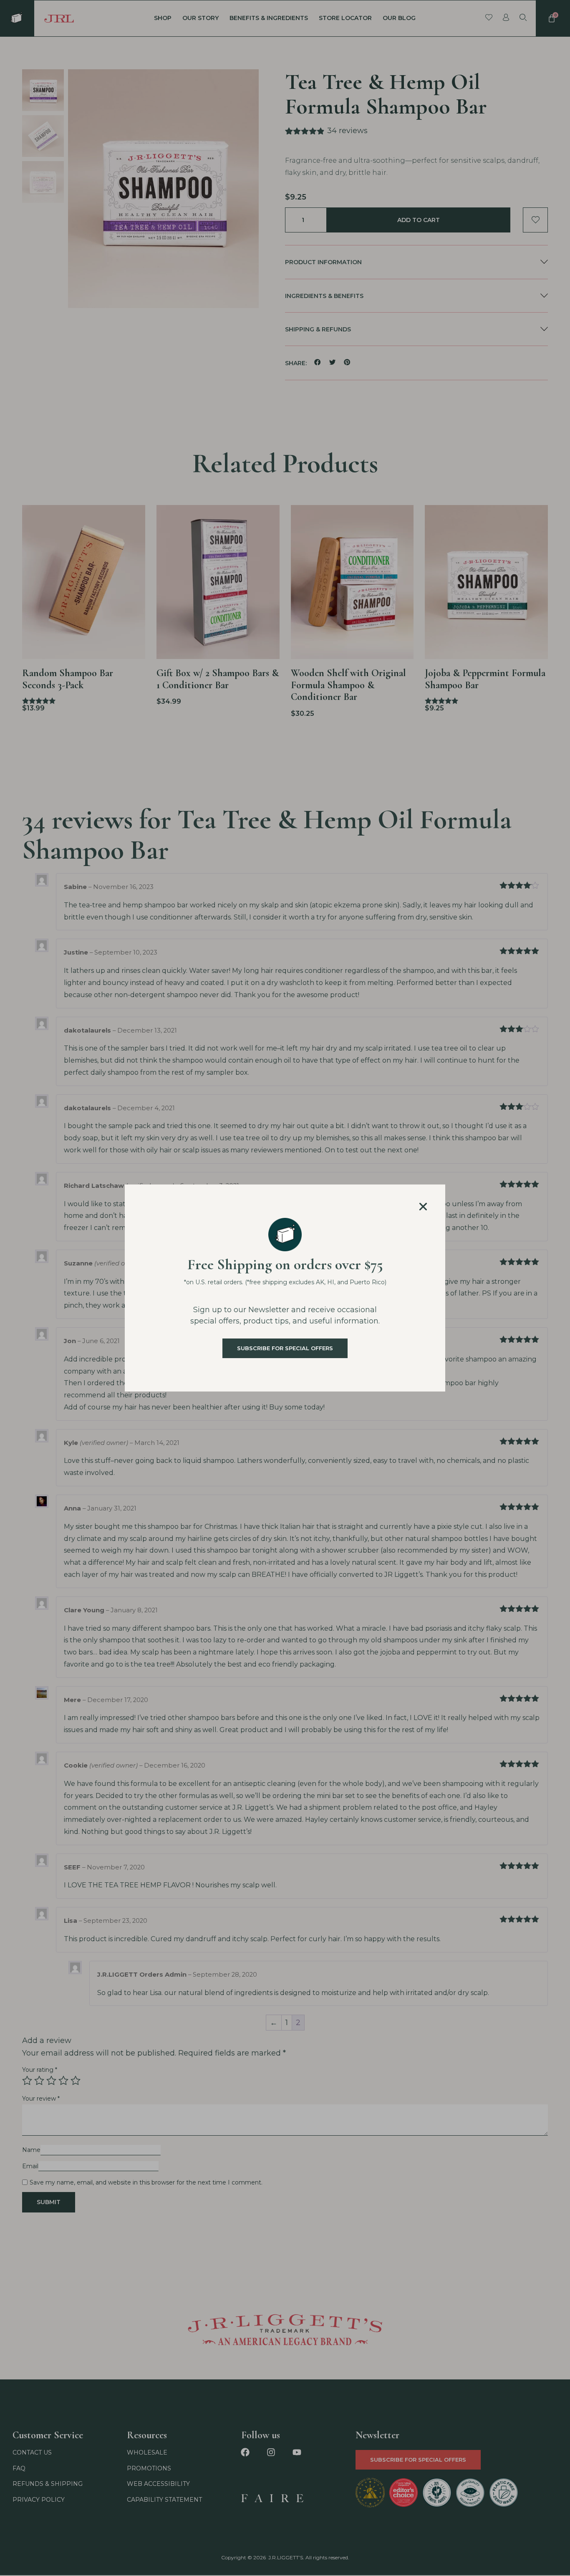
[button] (423, 1207)
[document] (285, 1288)
